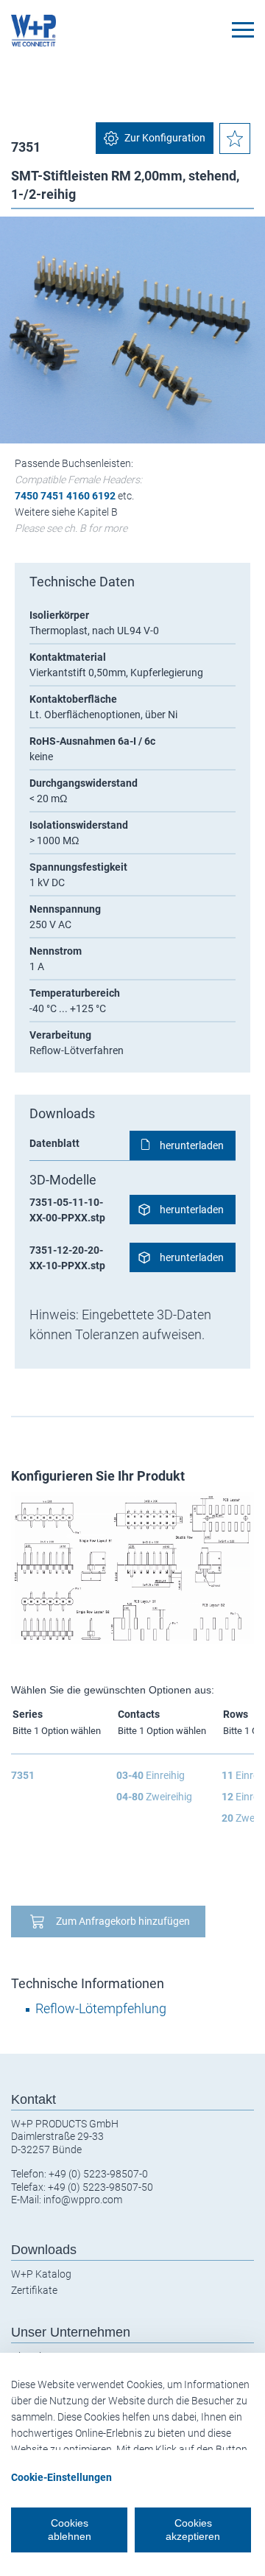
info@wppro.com (83, 2200)
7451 (52, 496)
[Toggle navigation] (243, 30)
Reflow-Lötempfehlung (101, 2008)
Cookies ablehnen (70, 2530)
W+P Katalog (41, 2274)
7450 (26, 496)
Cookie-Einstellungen (61, 2477)
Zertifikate (34, 2290)
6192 (104, 496)
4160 (78, 496)
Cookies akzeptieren (193, 2530)
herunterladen (192, 1145)
